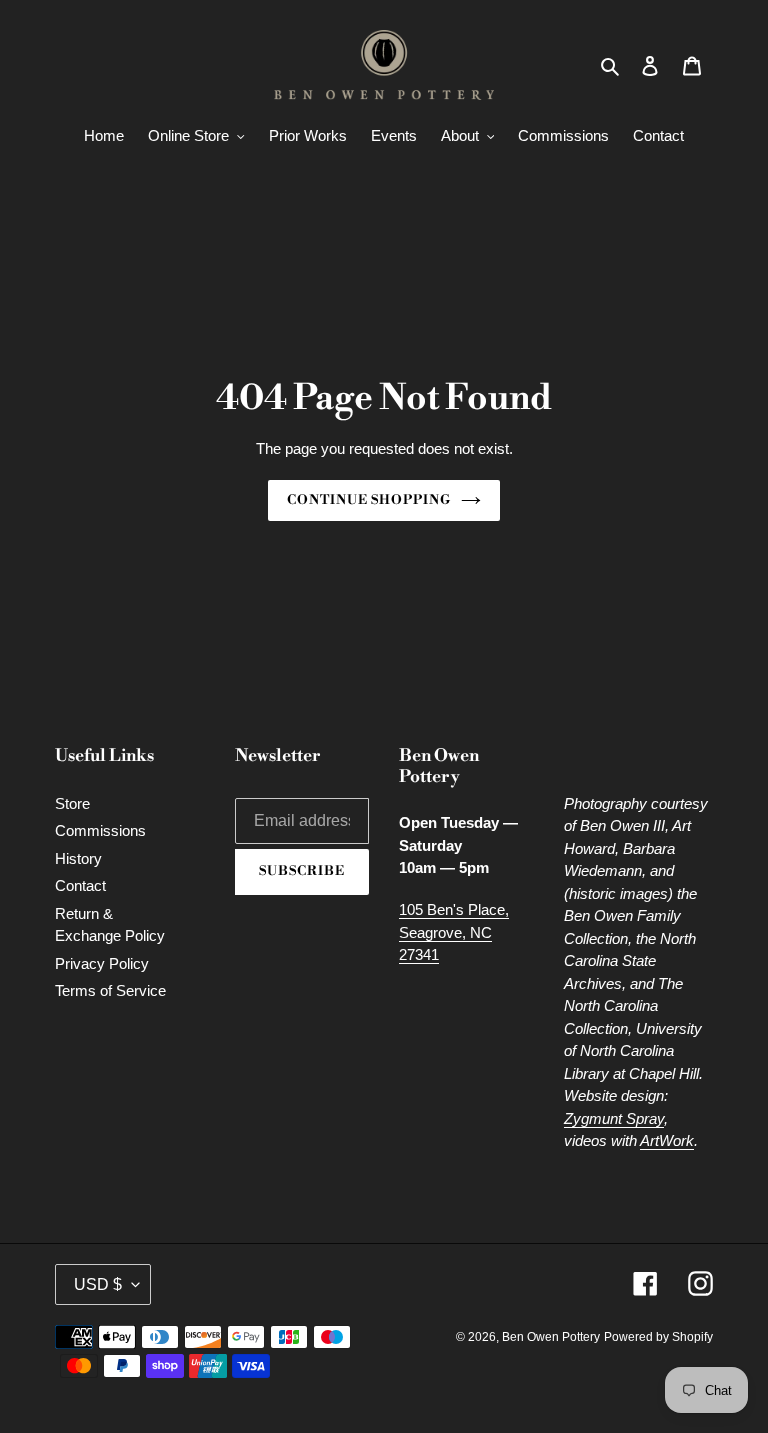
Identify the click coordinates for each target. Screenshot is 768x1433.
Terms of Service (110, 990)
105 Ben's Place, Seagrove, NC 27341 (454, 932)
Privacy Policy (102, 963)
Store (72, 803)
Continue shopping (369, 500)
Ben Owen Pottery (551, 1337)
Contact (80, 885)
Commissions (100, 830)
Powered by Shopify (658, 1337)
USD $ (98, 1284)
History (78, 858)
